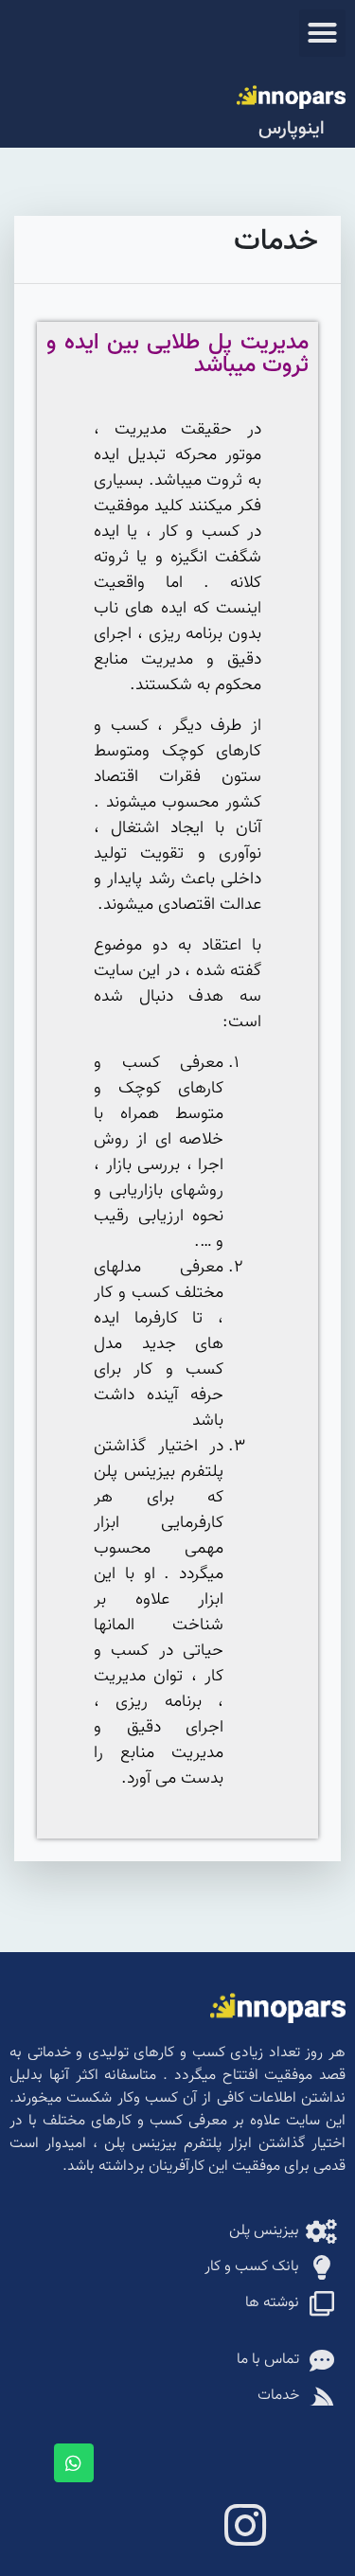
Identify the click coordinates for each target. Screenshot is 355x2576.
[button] (323, 33)
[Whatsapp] (74, 2463)
